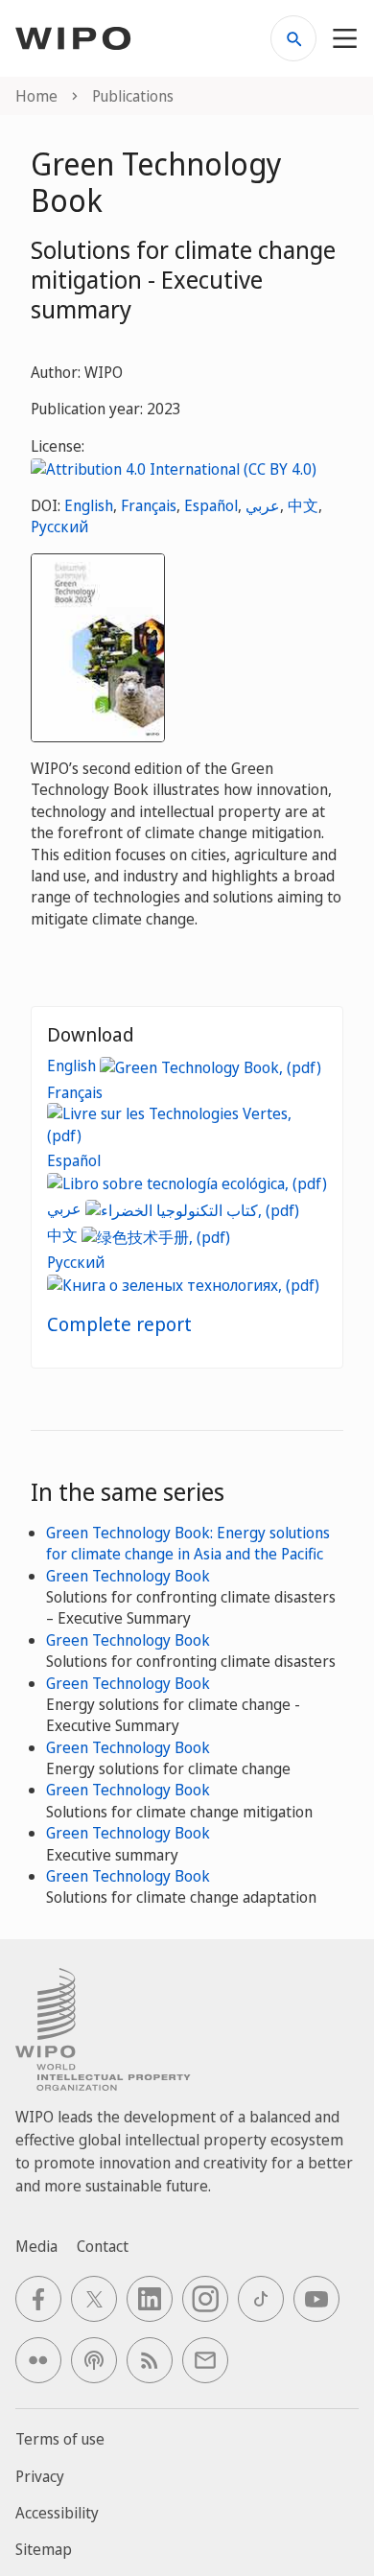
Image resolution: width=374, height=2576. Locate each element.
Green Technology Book (128, 1576)
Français (149, 505)
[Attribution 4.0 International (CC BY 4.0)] (174, 467)
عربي (263, 505)
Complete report (119, 1324)
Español (211, 505)
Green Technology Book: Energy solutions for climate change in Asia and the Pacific (188, 1543)
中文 (303, 505)
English (89, 505)
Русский (59, 527)
